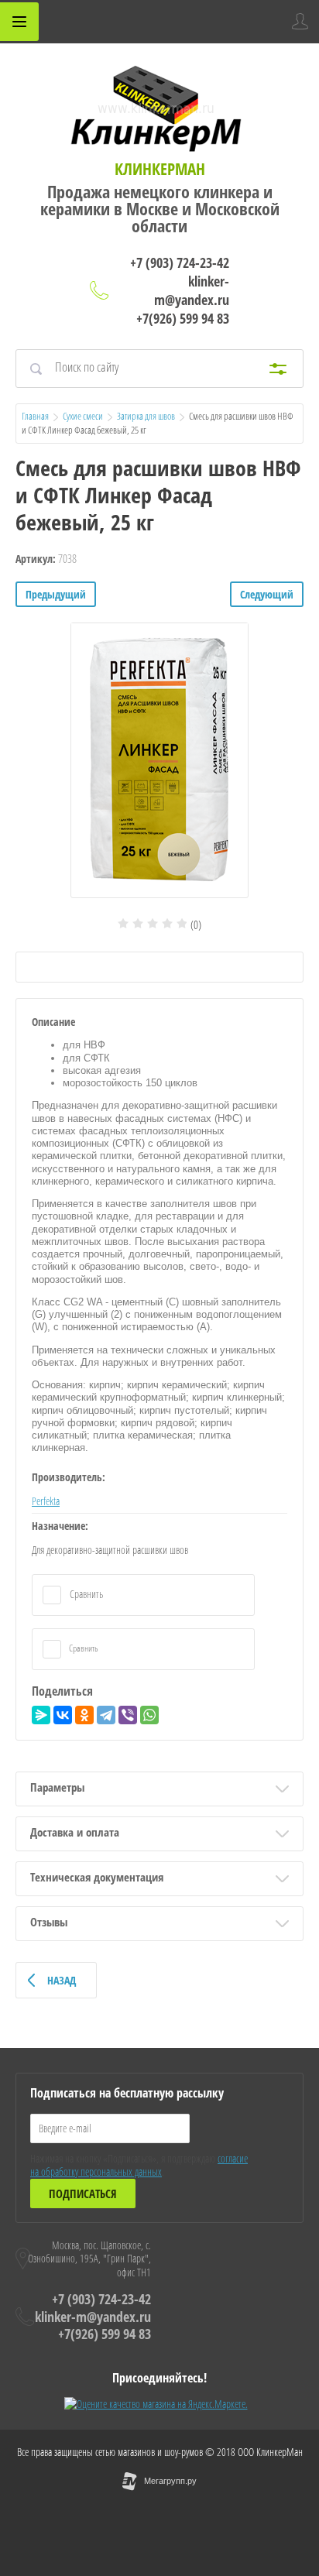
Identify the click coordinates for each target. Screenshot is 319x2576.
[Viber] (128, 1715)
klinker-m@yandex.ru (192, 290)
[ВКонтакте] (63, 1715)
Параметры (57, 1787)
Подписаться (83, 2194)
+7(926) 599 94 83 (183, 318)
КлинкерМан (160, 169)
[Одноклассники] (84, 1715)
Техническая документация (97, 1877)
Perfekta (46, 1501)
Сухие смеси (83, 416)
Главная (35, 416)
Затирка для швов (146, 416)
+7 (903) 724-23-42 (180, 262)
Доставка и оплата (75, 1832)
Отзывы (49, 1922)
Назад (62, 1980)
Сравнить (85, 1594)
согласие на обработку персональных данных (139, 2165)
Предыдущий (56, 594)
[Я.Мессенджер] (41, 1715)
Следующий (267, 594)
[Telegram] (106, 1715)
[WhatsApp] (149, 1715)
